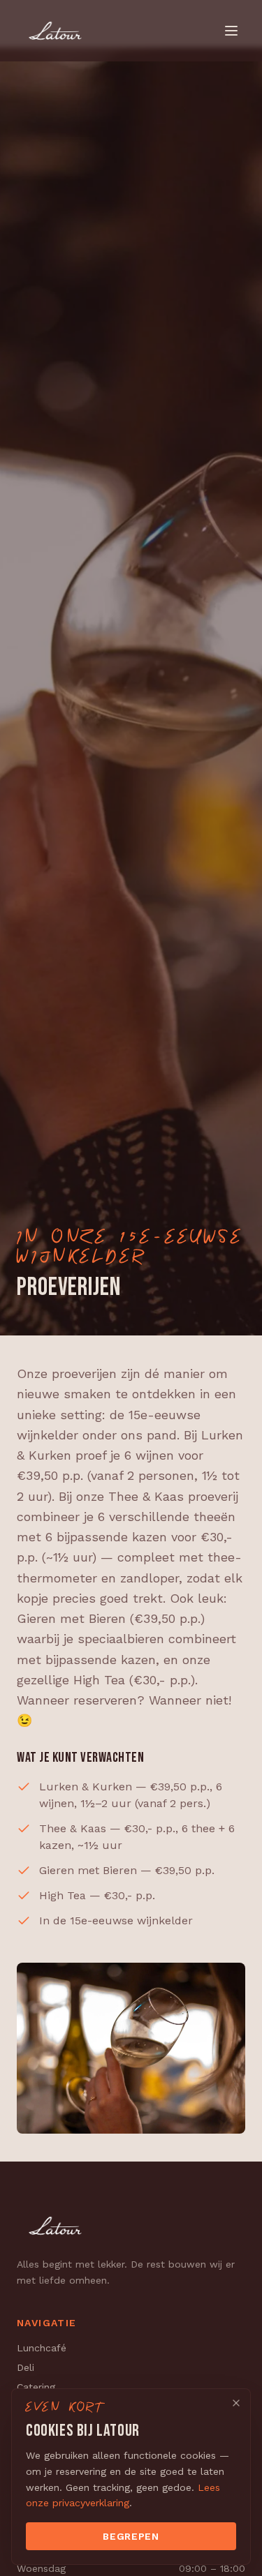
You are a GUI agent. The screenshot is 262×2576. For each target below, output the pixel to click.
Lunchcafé (42, 2348)
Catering (36, 2387)
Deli (26, 2367)
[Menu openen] (231, 31)
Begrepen (131, 2536)
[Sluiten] (236, 2403)
